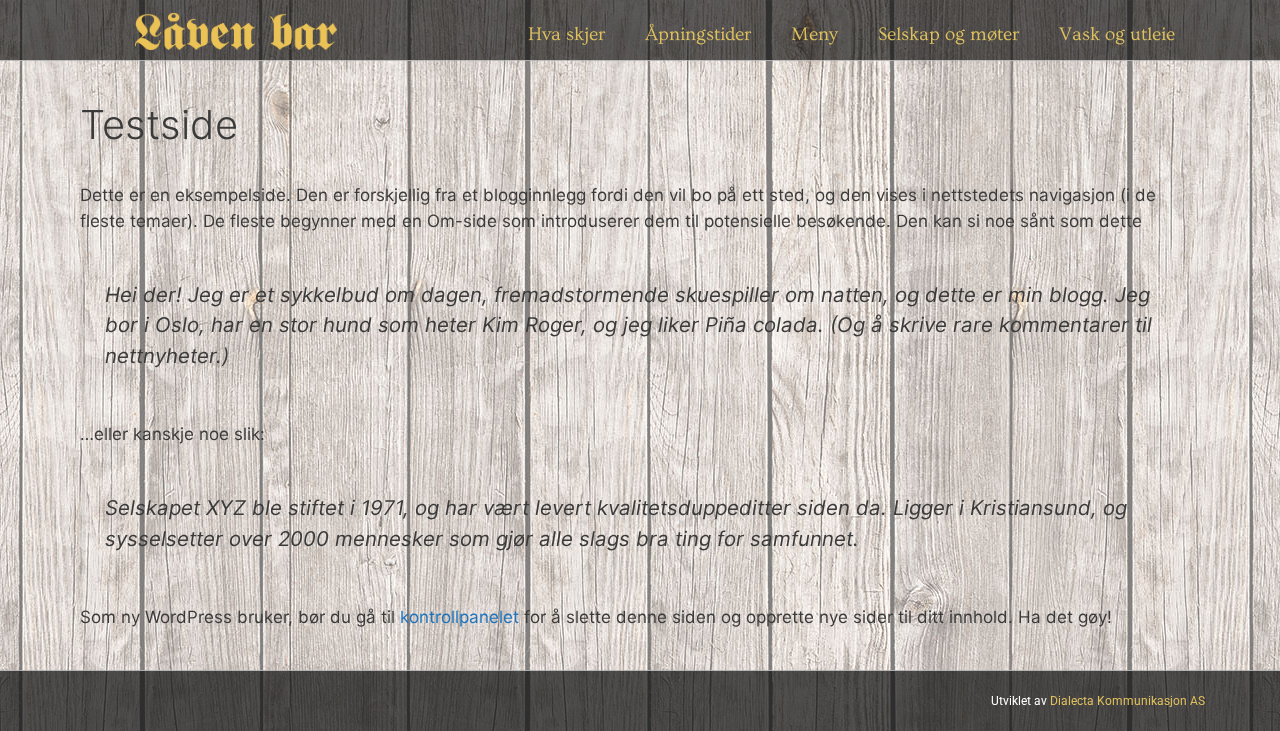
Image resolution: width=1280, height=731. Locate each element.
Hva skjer (566, 34)
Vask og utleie (1117, 34)
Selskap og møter (948, 34)
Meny (814, 34)
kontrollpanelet (459, 617)
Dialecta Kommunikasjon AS (1127, 701)
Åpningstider (698, 34)
